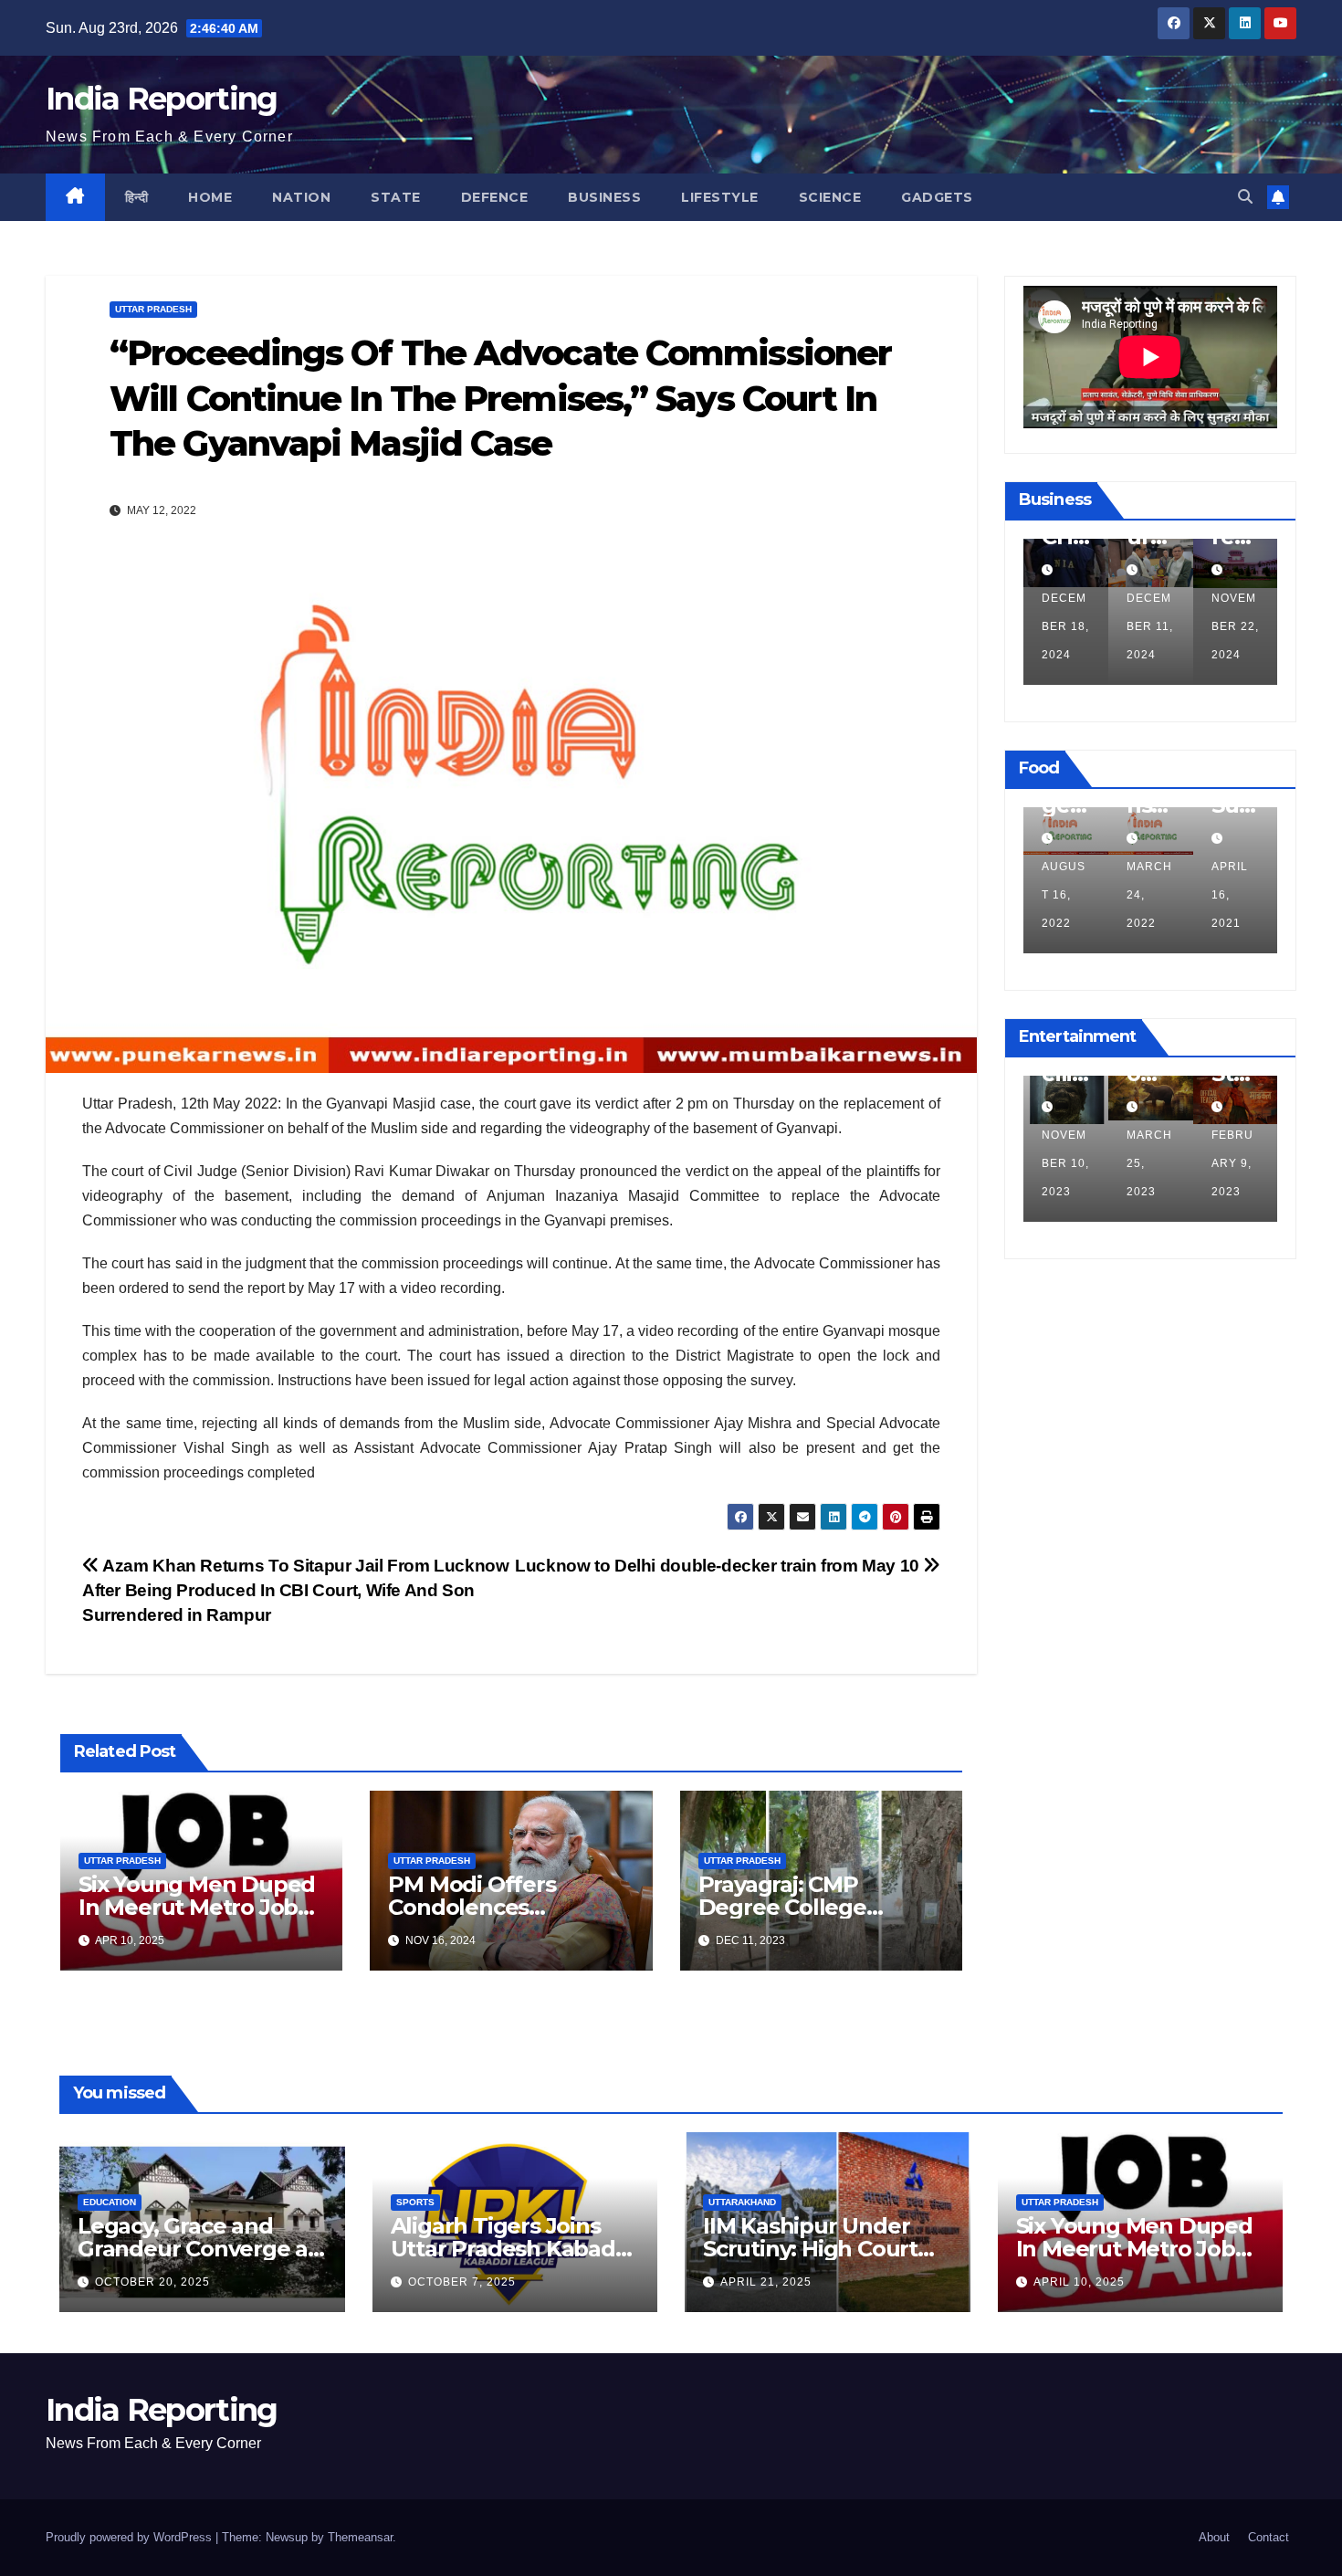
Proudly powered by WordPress (131, 2537)
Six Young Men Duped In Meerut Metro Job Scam (197, 1907)
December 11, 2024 (1150, 626)
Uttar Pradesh (153, 309)
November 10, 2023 (1065, 1163)
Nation (301, 197)
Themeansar (360, 2537)
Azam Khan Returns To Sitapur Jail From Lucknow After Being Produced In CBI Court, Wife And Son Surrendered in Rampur (296, 1590)
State (396, 197)
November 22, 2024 (1235, 626)
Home (210, 197)
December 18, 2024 (1065, 626)
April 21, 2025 (766, 2282)
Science (830, 197)
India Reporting (162, 99)
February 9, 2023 (1232, 1163)
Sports (415, 2202)
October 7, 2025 (462, 2282)
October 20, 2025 (152, 2282)
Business (604, 197)
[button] (1245, 197)
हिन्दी (137, 197)
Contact (1269, 2537)
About (1214, 2537)
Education (110, 2202)
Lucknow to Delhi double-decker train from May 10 (719, 1566)
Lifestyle (720, 197)
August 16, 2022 (1064, 895)
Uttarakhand (742, 2202)
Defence (495, 197)
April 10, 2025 (1079, 2282)
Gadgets (937, 197)
